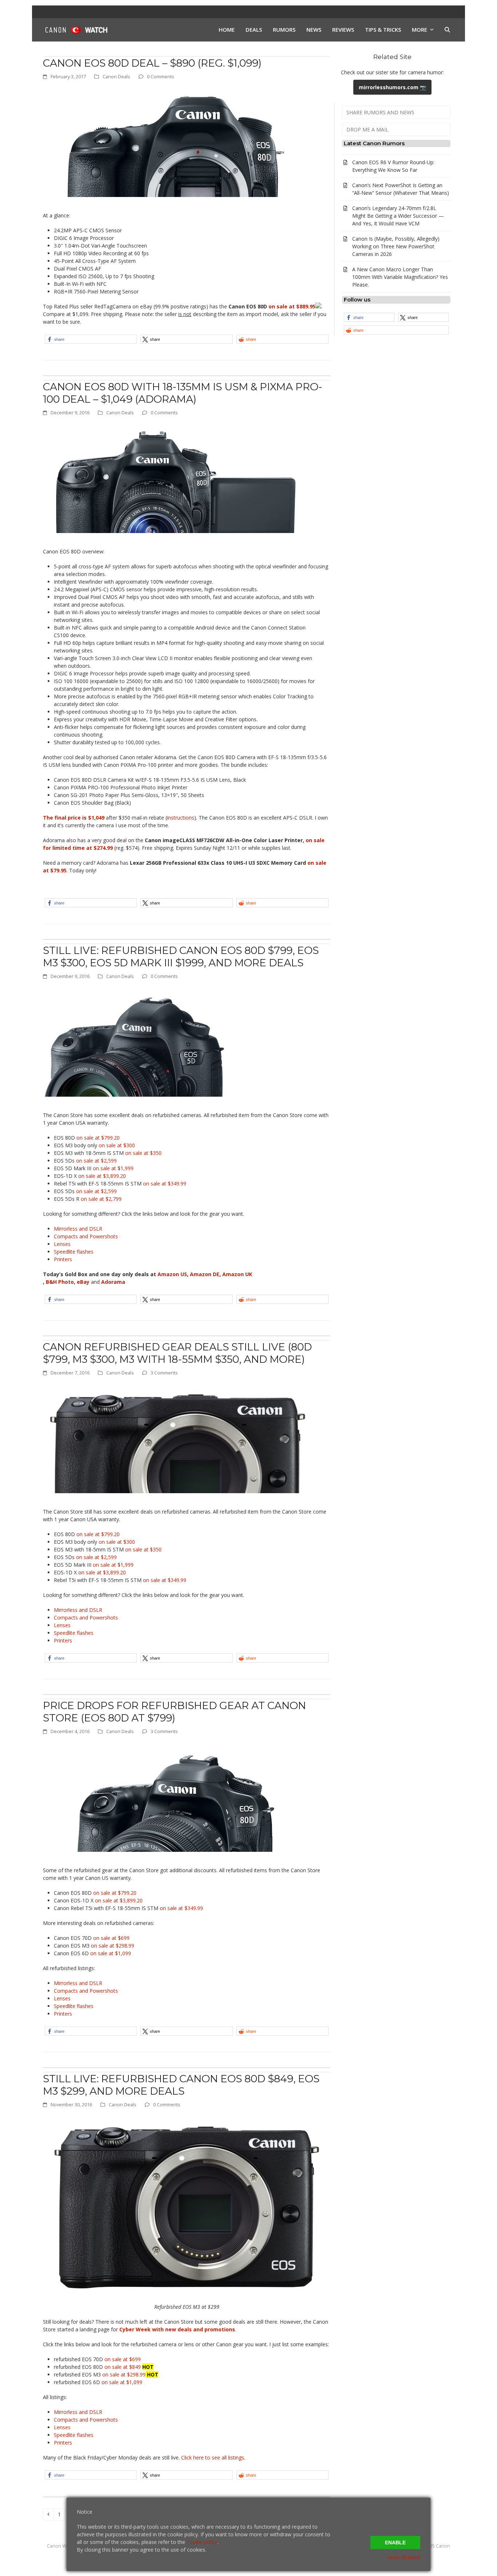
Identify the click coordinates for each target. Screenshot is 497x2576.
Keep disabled (404, 2557)
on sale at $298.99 (112, 1946)
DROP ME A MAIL (367, 129)
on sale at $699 (111, 1938)
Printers (63, 1259)
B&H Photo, (61, 1282)
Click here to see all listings (213, 2457)
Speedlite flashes (74, 1252)
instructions (181, 818)
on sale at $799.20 (98, 1138)
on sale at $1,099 (111, 1953)
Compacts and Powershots (86, 1236)
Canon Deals (116, 76)
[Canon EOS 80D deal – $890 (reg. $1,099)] (176, 142)
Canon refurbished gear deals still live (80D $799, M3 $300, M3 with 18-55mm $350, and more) (177, 1353)
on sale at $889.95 (292, 306)
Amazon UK (237, 1274)
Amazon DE (205, 1274)
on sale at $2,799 (101, 1199)
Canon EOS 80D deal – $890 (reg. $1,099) (152, 63)
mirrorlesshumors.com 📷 (392, 87)
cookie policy (202, 2542)
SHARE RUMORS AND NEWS (380, 112)
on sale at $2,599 (96, 1161)
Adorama (113, 1282)
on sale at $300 (117, 1145)
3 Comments (164, 1373)
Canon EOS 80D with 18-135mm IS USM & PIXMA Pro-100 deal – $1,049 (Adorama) (183, 393)
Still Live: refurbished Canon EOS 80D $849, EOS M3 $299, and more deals (181, 2085)
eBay (83, 1282)
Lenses (62, 1244)
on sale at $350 (143, 1153)
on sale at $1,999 (113, 1168)
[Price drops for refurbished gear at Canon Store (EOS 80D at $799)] (176, 1797)
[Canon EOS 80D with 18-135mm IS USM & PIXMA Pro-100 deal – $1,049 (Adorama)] (176, 478)
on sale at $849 (123, 2367)
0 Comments (161, 76)
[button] (447, 30)
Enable (395, 2543)
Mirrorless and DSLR (78, 1229)
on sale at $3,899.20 (102, 1176)
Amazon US (172, 1274)
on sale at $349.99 (165, 1184)
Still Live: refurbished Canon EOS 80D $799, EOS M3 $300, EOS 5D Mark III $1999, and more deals (181, 956)
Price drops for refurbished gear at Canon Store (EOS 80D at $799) (174, 1712)
